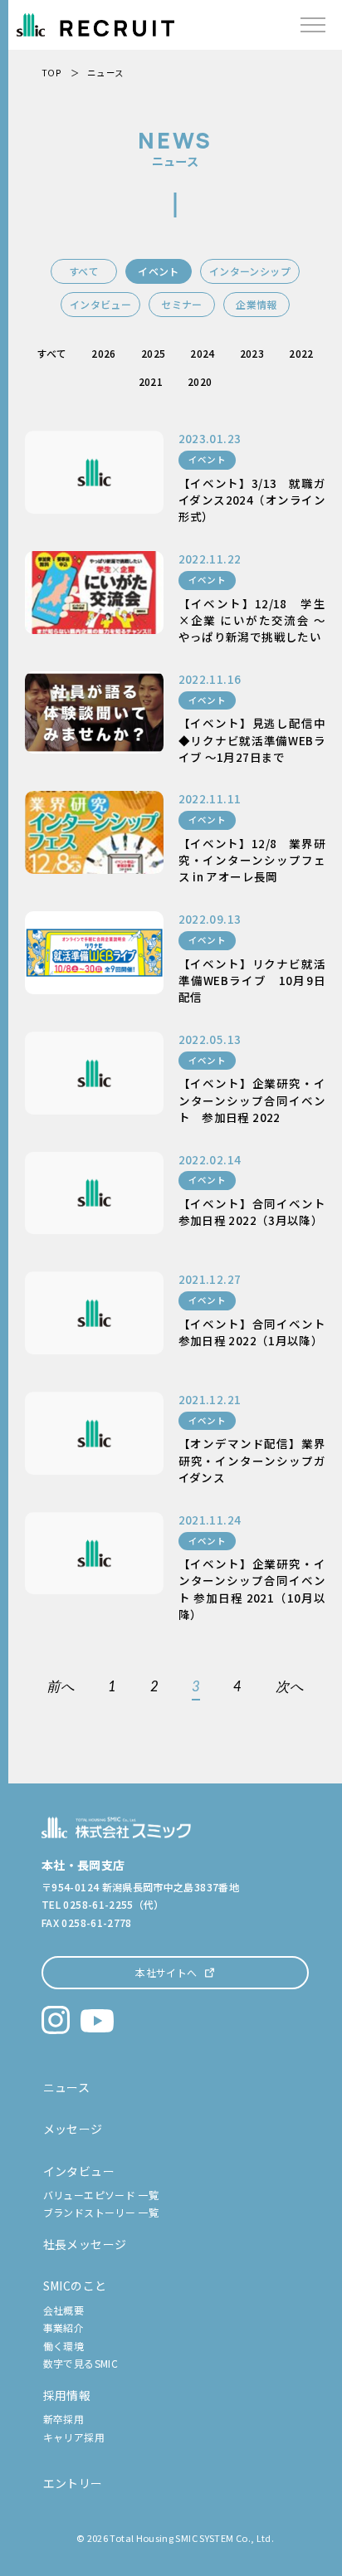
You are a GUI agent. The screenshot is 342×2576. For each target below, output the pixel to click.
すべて (84, 271)
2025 (153, 353)
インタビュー (100, 304)
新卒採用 (64, 2419)
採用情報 (67, 2395)
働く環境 (64, 2346)
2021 (151, 381)
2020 (200, 381)
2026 (103, 353)
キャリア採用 (74, 2437)
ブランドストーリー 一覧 (101, 2212)
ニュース (66, 2087)
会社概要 (64, 2310)
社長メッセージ (85, 2244)
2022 (301, 353)
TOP (51, 73)
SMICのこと (75, 2286)
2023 (252, 353)
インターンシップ (250, 271)
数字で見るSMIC (81, 2363)
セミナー (181, 304)
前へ (61, 1687)
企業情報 (256, 304)
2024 (202, 353)
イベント (158, 271)
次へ (290, 1687)
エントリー (73, 2483)
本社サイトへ (166, 1972)
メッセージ (73, 2129)
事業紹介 (64, 2327)
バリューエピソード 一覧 (101, 2195)
